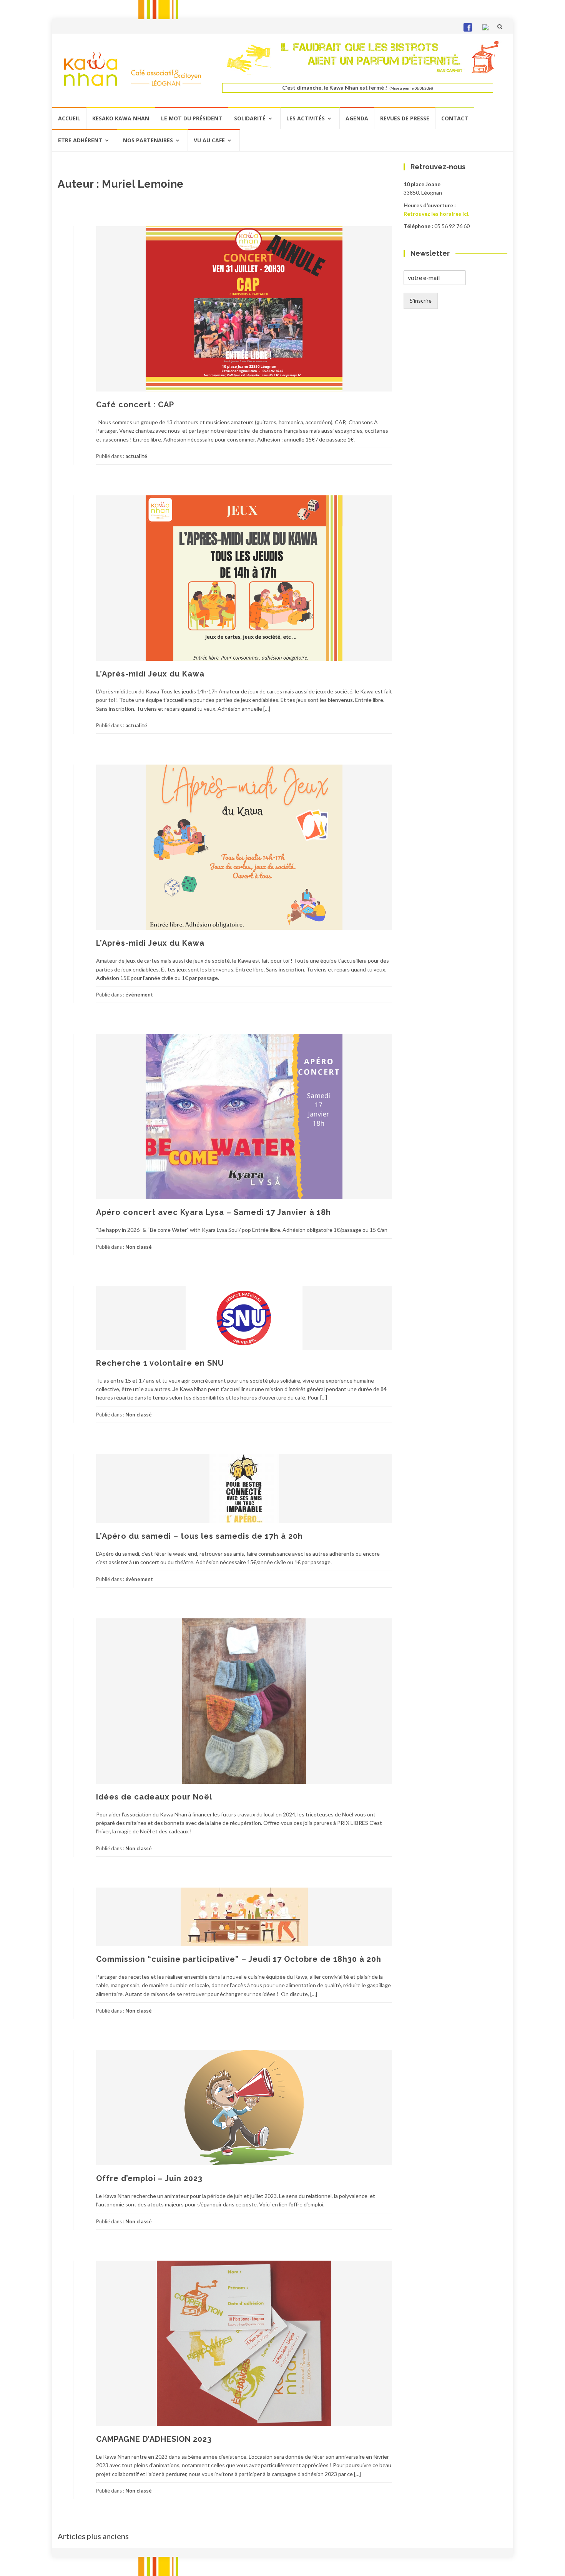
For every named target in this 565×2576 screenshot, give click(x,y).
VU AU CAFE (209, 140)
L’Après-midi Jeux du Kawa (150, 674)
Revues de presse (405, 118)
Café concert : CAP (135, 405)
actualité (136, 456)
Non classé (139, 1247)
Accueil (69, 118)
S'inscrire (421, 301)
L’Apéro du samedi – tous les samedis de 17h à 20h (199, 1536)
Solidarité (250, 118)
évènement (139, 995)
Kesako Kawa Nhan (121, 118)
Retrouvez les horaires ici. (436, 214)
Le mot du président (192, 118)
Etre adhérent (80, 140)
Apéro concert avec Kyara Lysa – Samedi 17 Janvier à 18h (214, 1212)
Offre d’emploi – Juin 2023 (149, 2178)
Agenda (357, 118)
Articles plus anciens (93, 2536)
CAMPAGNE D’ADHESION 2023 (154, 2439)
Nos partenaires (148, 140)
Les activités (306, 118)
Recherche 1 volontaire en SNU (160, 1363)
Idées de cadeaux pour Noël (154, 1797)
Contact (455, 118)
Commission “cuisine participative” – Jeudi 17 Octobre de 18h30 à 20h (239, 1959)
